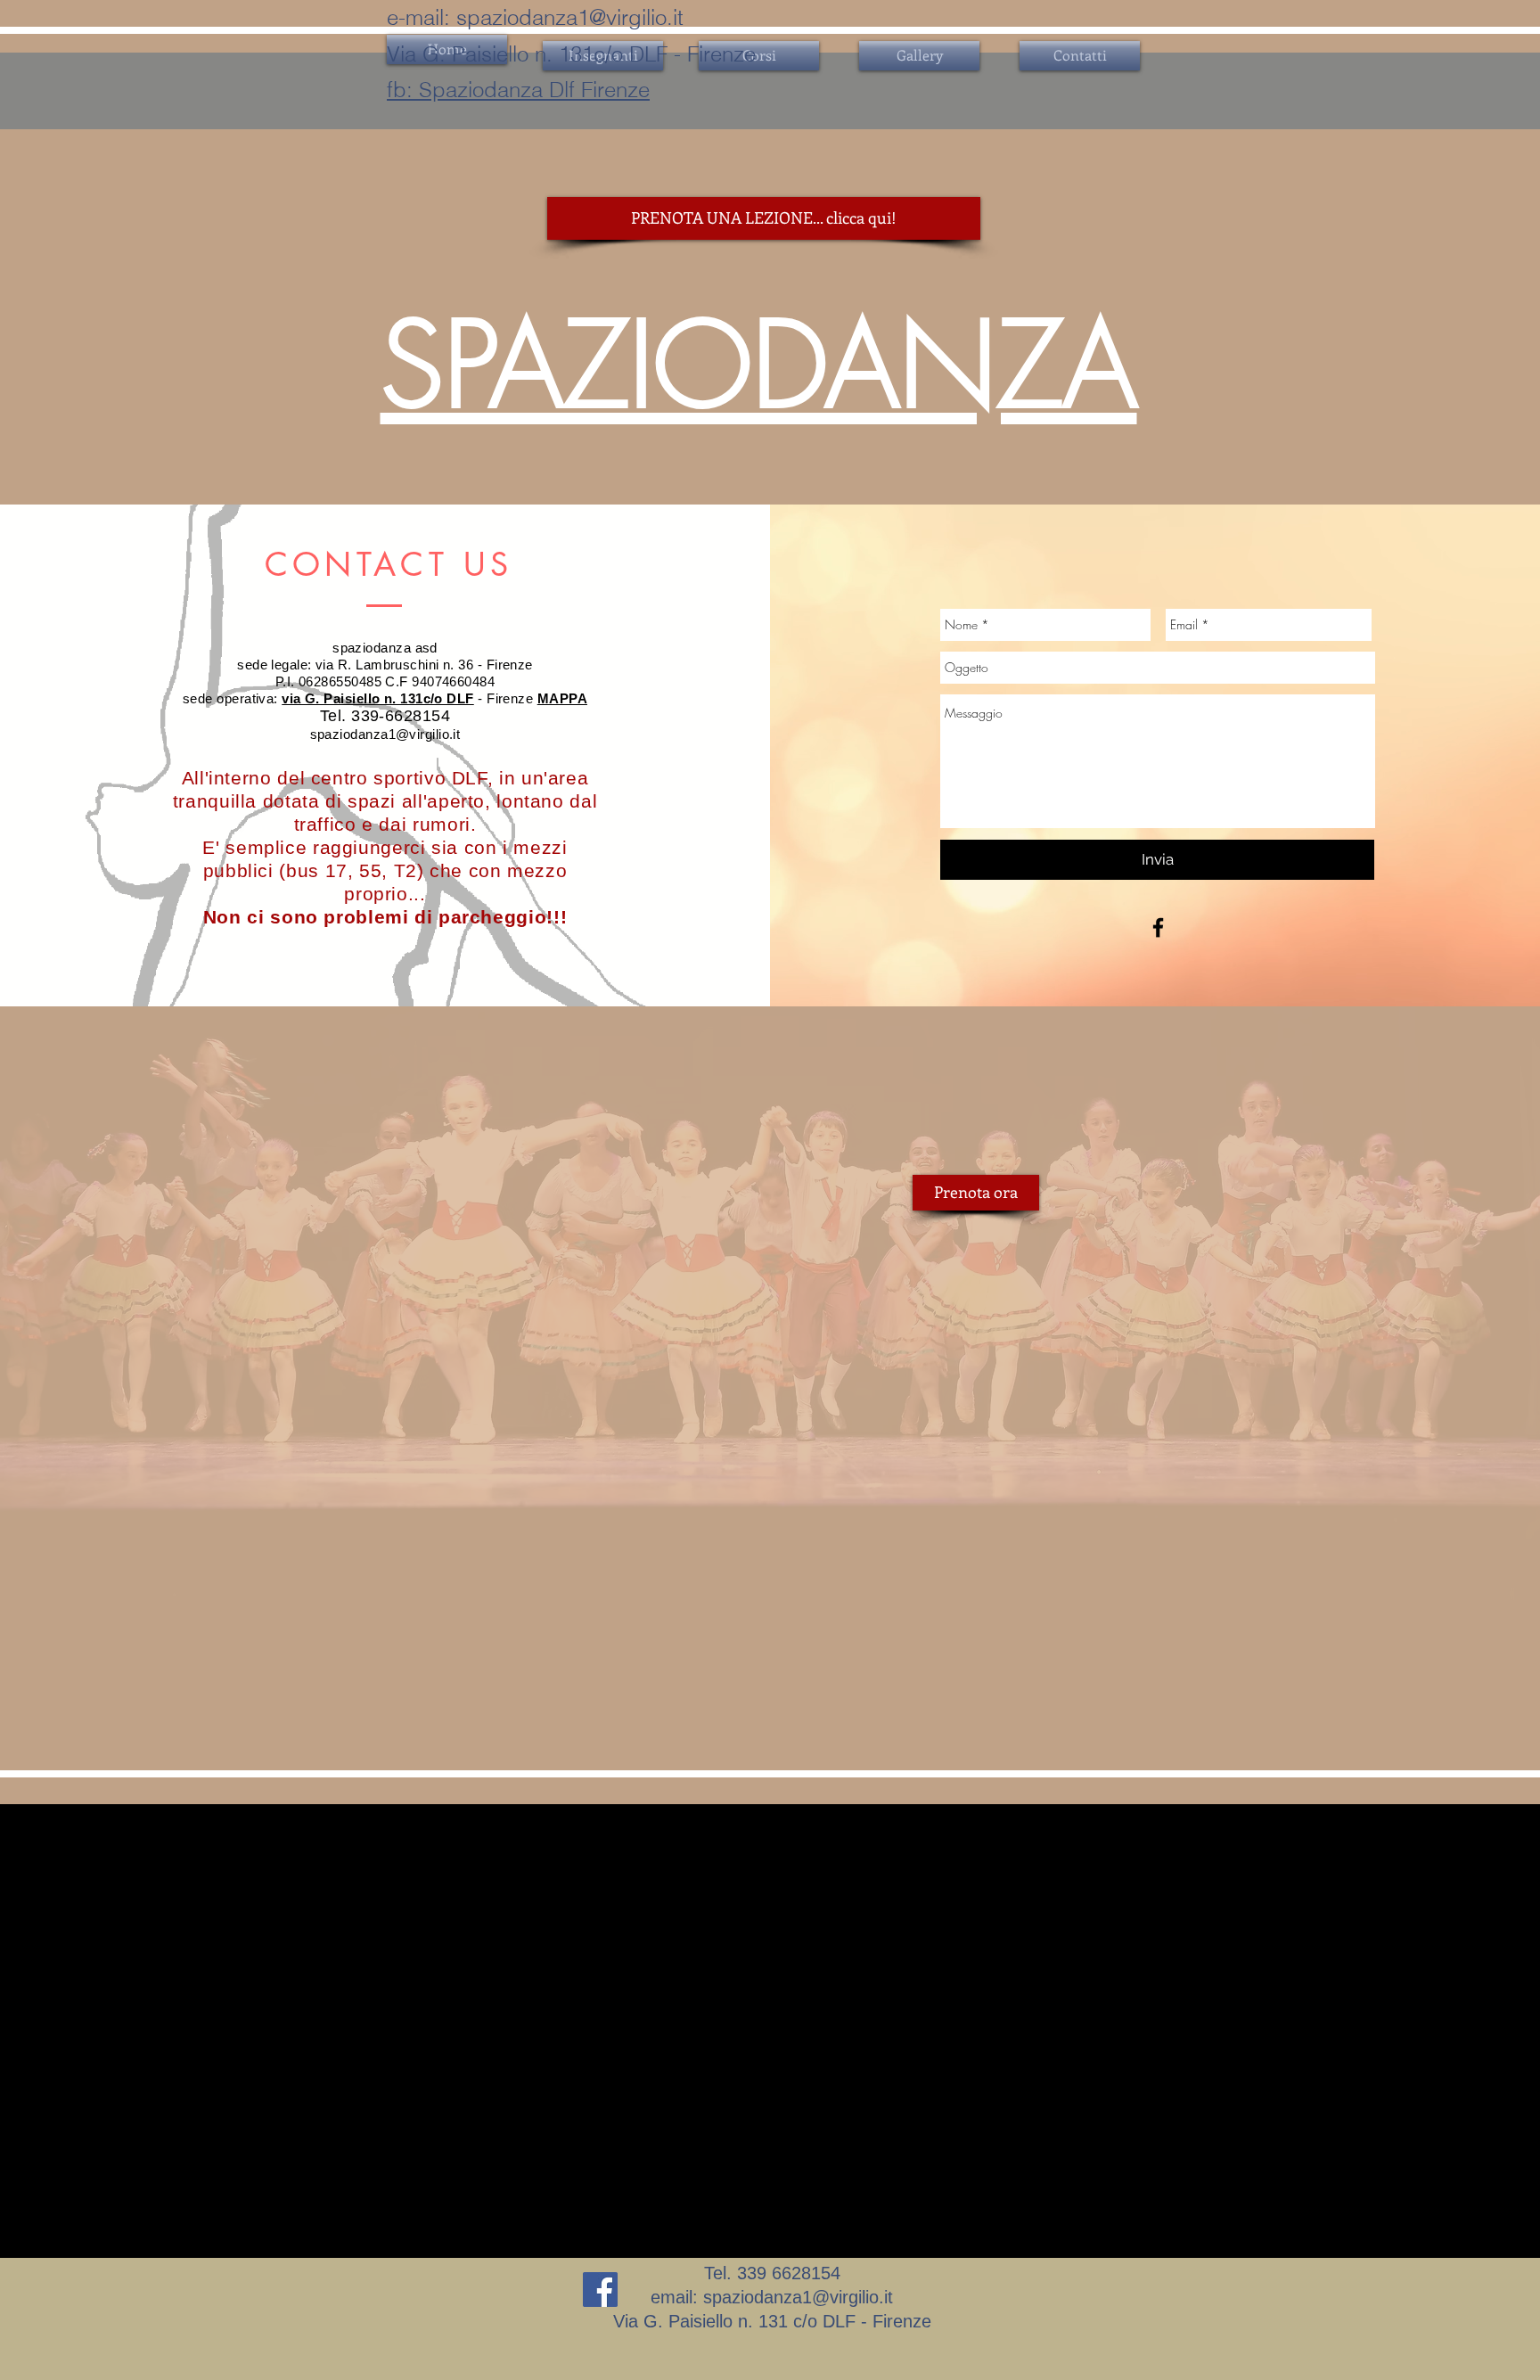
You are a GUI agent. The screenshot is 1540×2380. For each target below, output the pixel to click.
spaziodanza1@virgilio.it (570, 17)
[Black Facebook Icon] (1158, 927)
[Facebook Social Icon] (600, 2290)
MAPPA (562, 698)
